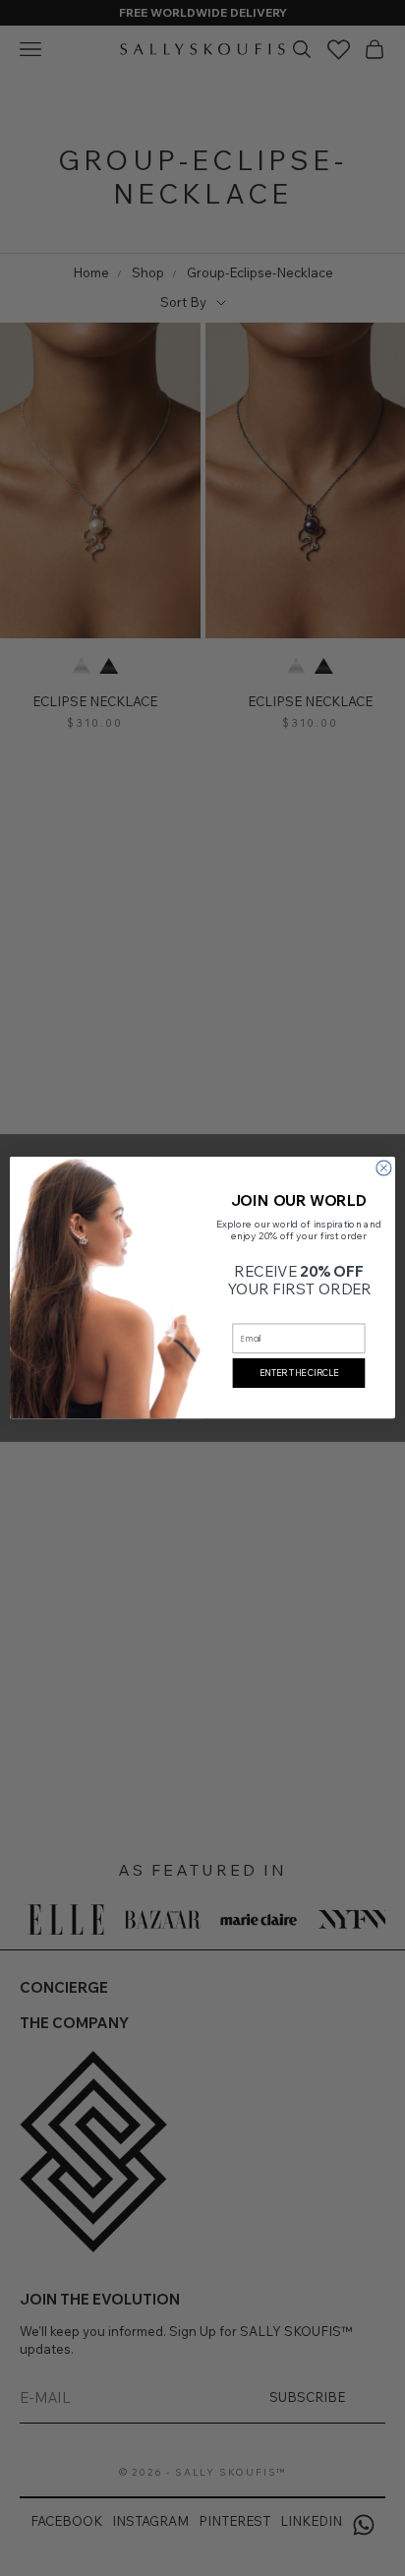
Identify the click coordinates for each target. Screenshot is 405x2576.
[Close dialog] (384, 1168)
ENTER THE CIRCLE (299, 1373)
